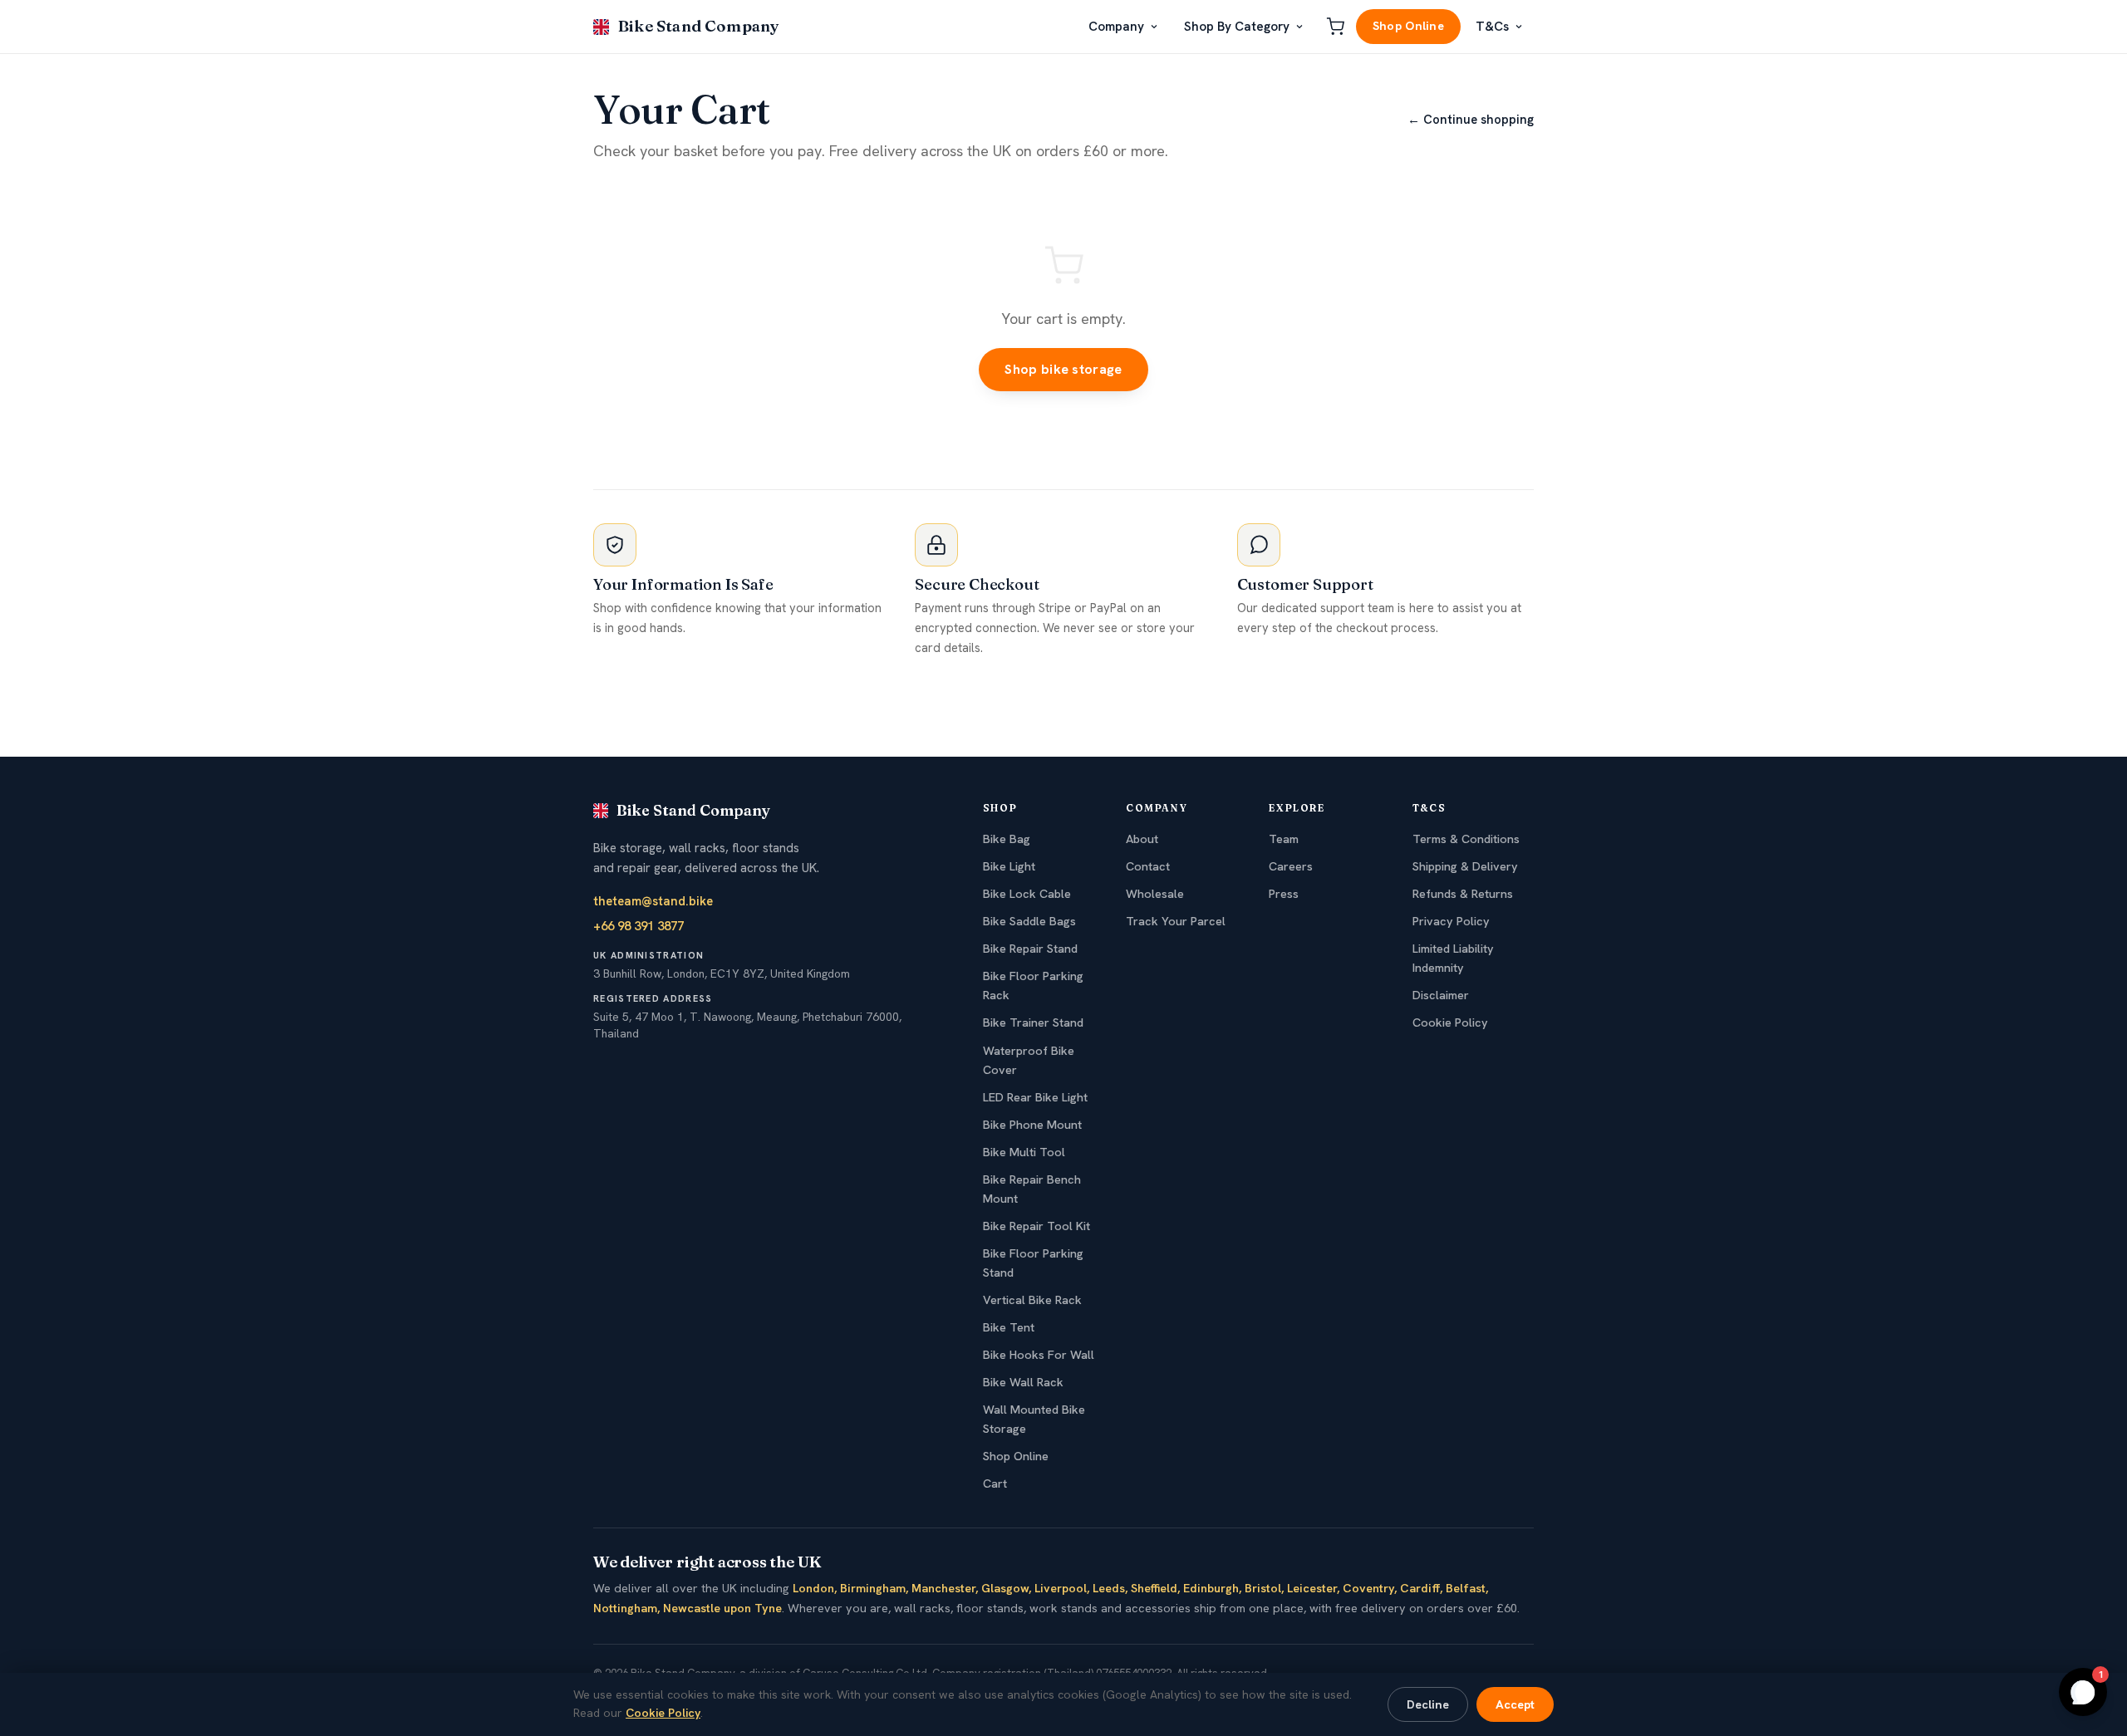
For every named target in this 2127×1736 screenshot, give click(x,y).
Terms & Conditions (1466, 839)
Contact (1148, 866)
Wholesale (1155, 894)
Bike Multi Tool (1024, 1152)
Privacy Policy (1451, 921)
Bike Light (1009, 866)
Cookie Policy (1450, 1022)
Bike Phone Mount (1032, 1125)
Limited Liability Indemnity (1453, 958)
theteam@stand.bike (653, 901)
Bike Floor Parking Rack (1033, 986)
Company (1116, 27)
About (1142, 839)
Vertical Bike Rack (1032, 1300)
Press (1284, 894)
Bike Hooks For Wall (1039, 1355)
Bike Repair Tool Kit (1036, 1226)
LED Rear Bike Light (1035, 1097)
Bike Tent (1009, 1327)
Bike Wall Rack (1023, 1382)
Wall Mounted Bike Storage (1034, 1419)
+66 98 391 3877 (639, 926)
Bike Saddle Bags (1029, 921)
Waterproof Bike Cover (1029, 1060)
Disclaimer (1441, 995)
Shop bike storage (1063, 369)
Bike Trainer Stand (1033, 1022)
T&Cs (1492, 27)
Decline (1428, 1704)
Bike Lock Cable (1027, 894)
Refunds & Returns (1463, 894)
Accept (1515, 1704)
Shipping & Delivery (1465, 866)
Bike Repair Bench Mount (1032, 1189)
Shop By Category (1237, 27)
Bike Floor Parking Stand (1033, 1263)
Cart (995, 1483)
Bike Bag (1007, 839)
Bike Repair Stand (1030, 949)
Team (1284, 839)
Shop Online (1408, 26)
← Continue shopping (1471, 119)
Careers (1291, 866)
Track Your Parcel (1176, 921)
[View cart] (1335, 27)
